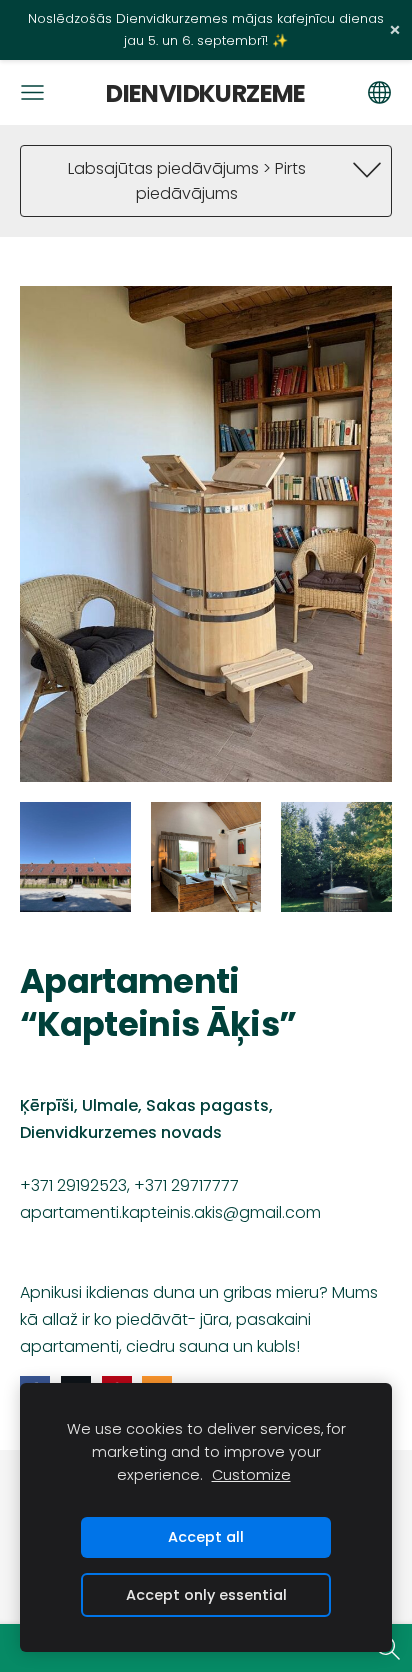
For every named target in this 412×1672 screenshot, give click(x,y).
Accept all (206, 1537)
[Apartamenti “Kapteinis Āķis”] (75, 857)
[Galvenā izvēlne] (32, 92)
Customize (251, 1475)
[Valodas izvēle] (379, 92)
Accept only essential (206, 1595)
